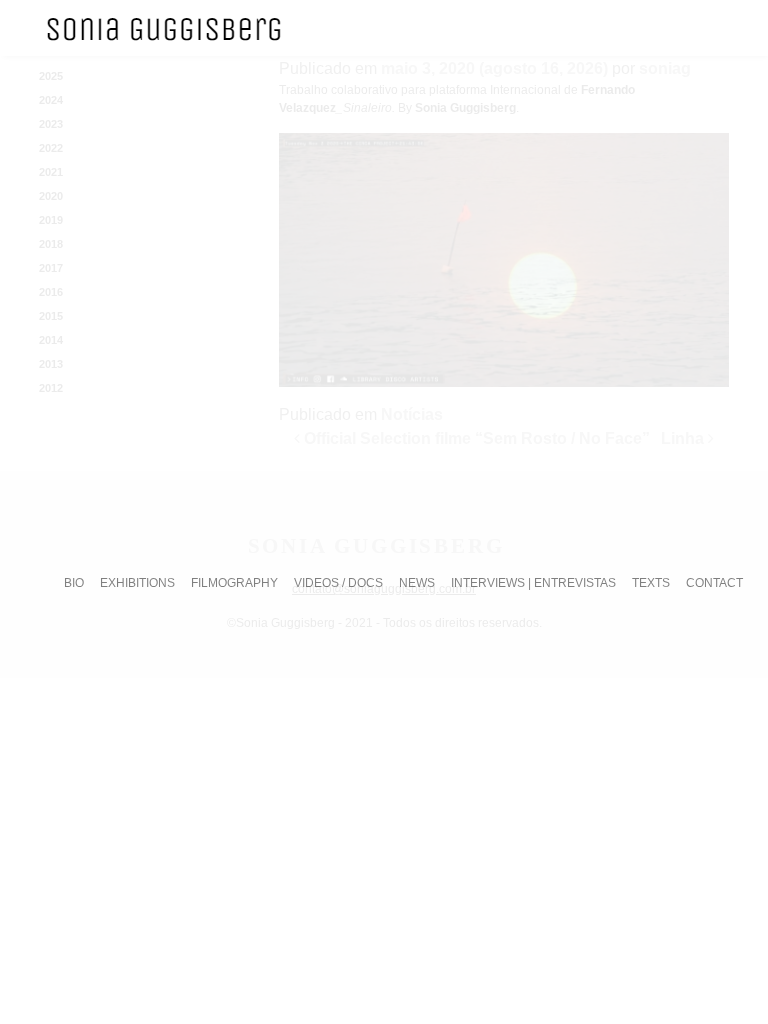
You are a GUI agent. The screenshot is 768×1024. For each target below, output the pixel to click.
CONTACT (714, 583)
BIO (74, 583)
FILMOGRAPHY (234, 583)
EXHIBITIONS (137, 583)
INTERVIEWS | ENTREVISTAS (533, 583)
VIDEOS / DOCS (338, 583)
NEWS (417, 583)
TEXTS (651, 583)
